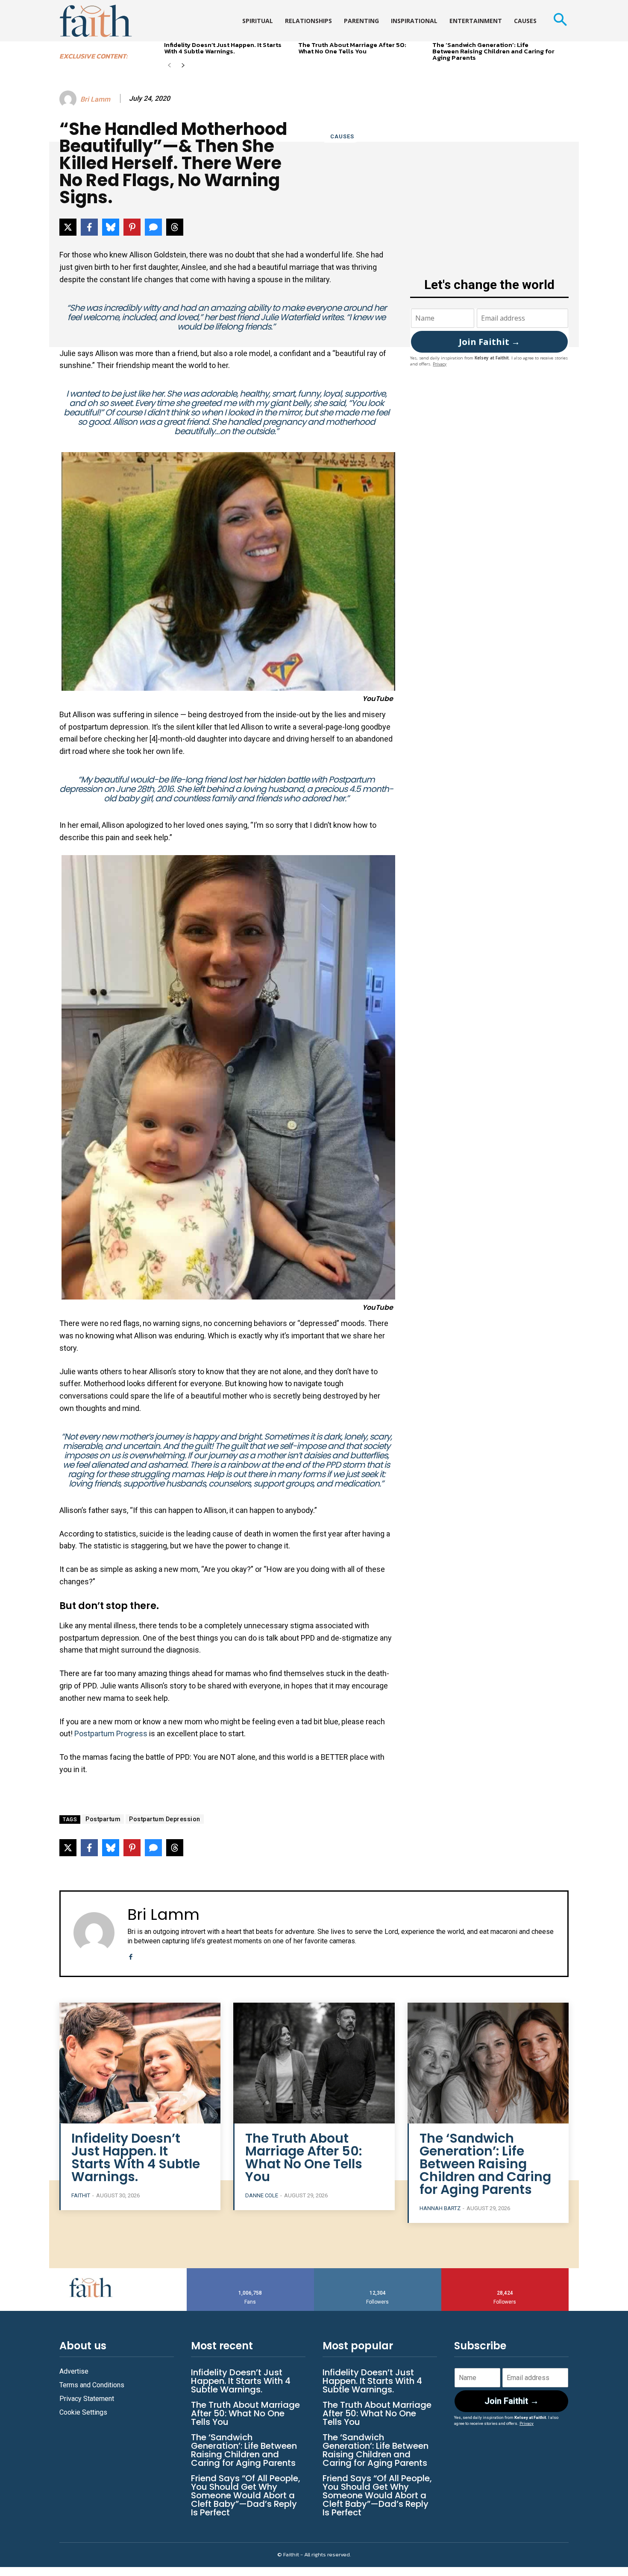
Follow (378, 2271)
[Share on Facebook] (89, 227)
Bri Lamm (95, 99)
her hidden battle (276, 780)
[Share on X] (68, 227)
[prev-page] (169, 66)
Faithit (81, 2195)
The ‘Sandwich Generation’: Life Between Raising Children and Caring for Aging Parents (493, 51)
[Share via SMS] (153, 227)
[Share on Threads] (175, 227)
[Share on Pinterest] (132, 227)
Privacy (440, 364)
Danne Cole (262, 2195)
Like (250, 2271)
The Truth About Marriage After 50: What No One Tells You (352, 48)
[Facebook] (131, 1955)
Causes (342, 136)
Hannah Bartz (440, 2208)
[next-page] (183, 66)
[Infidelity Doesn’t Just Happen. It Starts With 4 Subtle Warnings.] (140, 2063)
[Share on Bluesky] (111, 227)
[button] (560, 21)
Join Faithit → (489, 342)
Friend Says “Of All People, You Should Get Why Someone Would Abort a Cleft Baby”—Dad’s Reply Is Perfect (246, 2495)
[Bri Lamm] (69, 99)
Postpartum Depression (165, 1819)
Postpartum (103, 1819)
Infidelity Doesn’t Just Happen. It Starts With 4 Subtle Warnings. (223, 48)
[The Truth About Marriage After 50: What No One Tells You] (314, 2063)
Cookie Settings (83, 2412)
